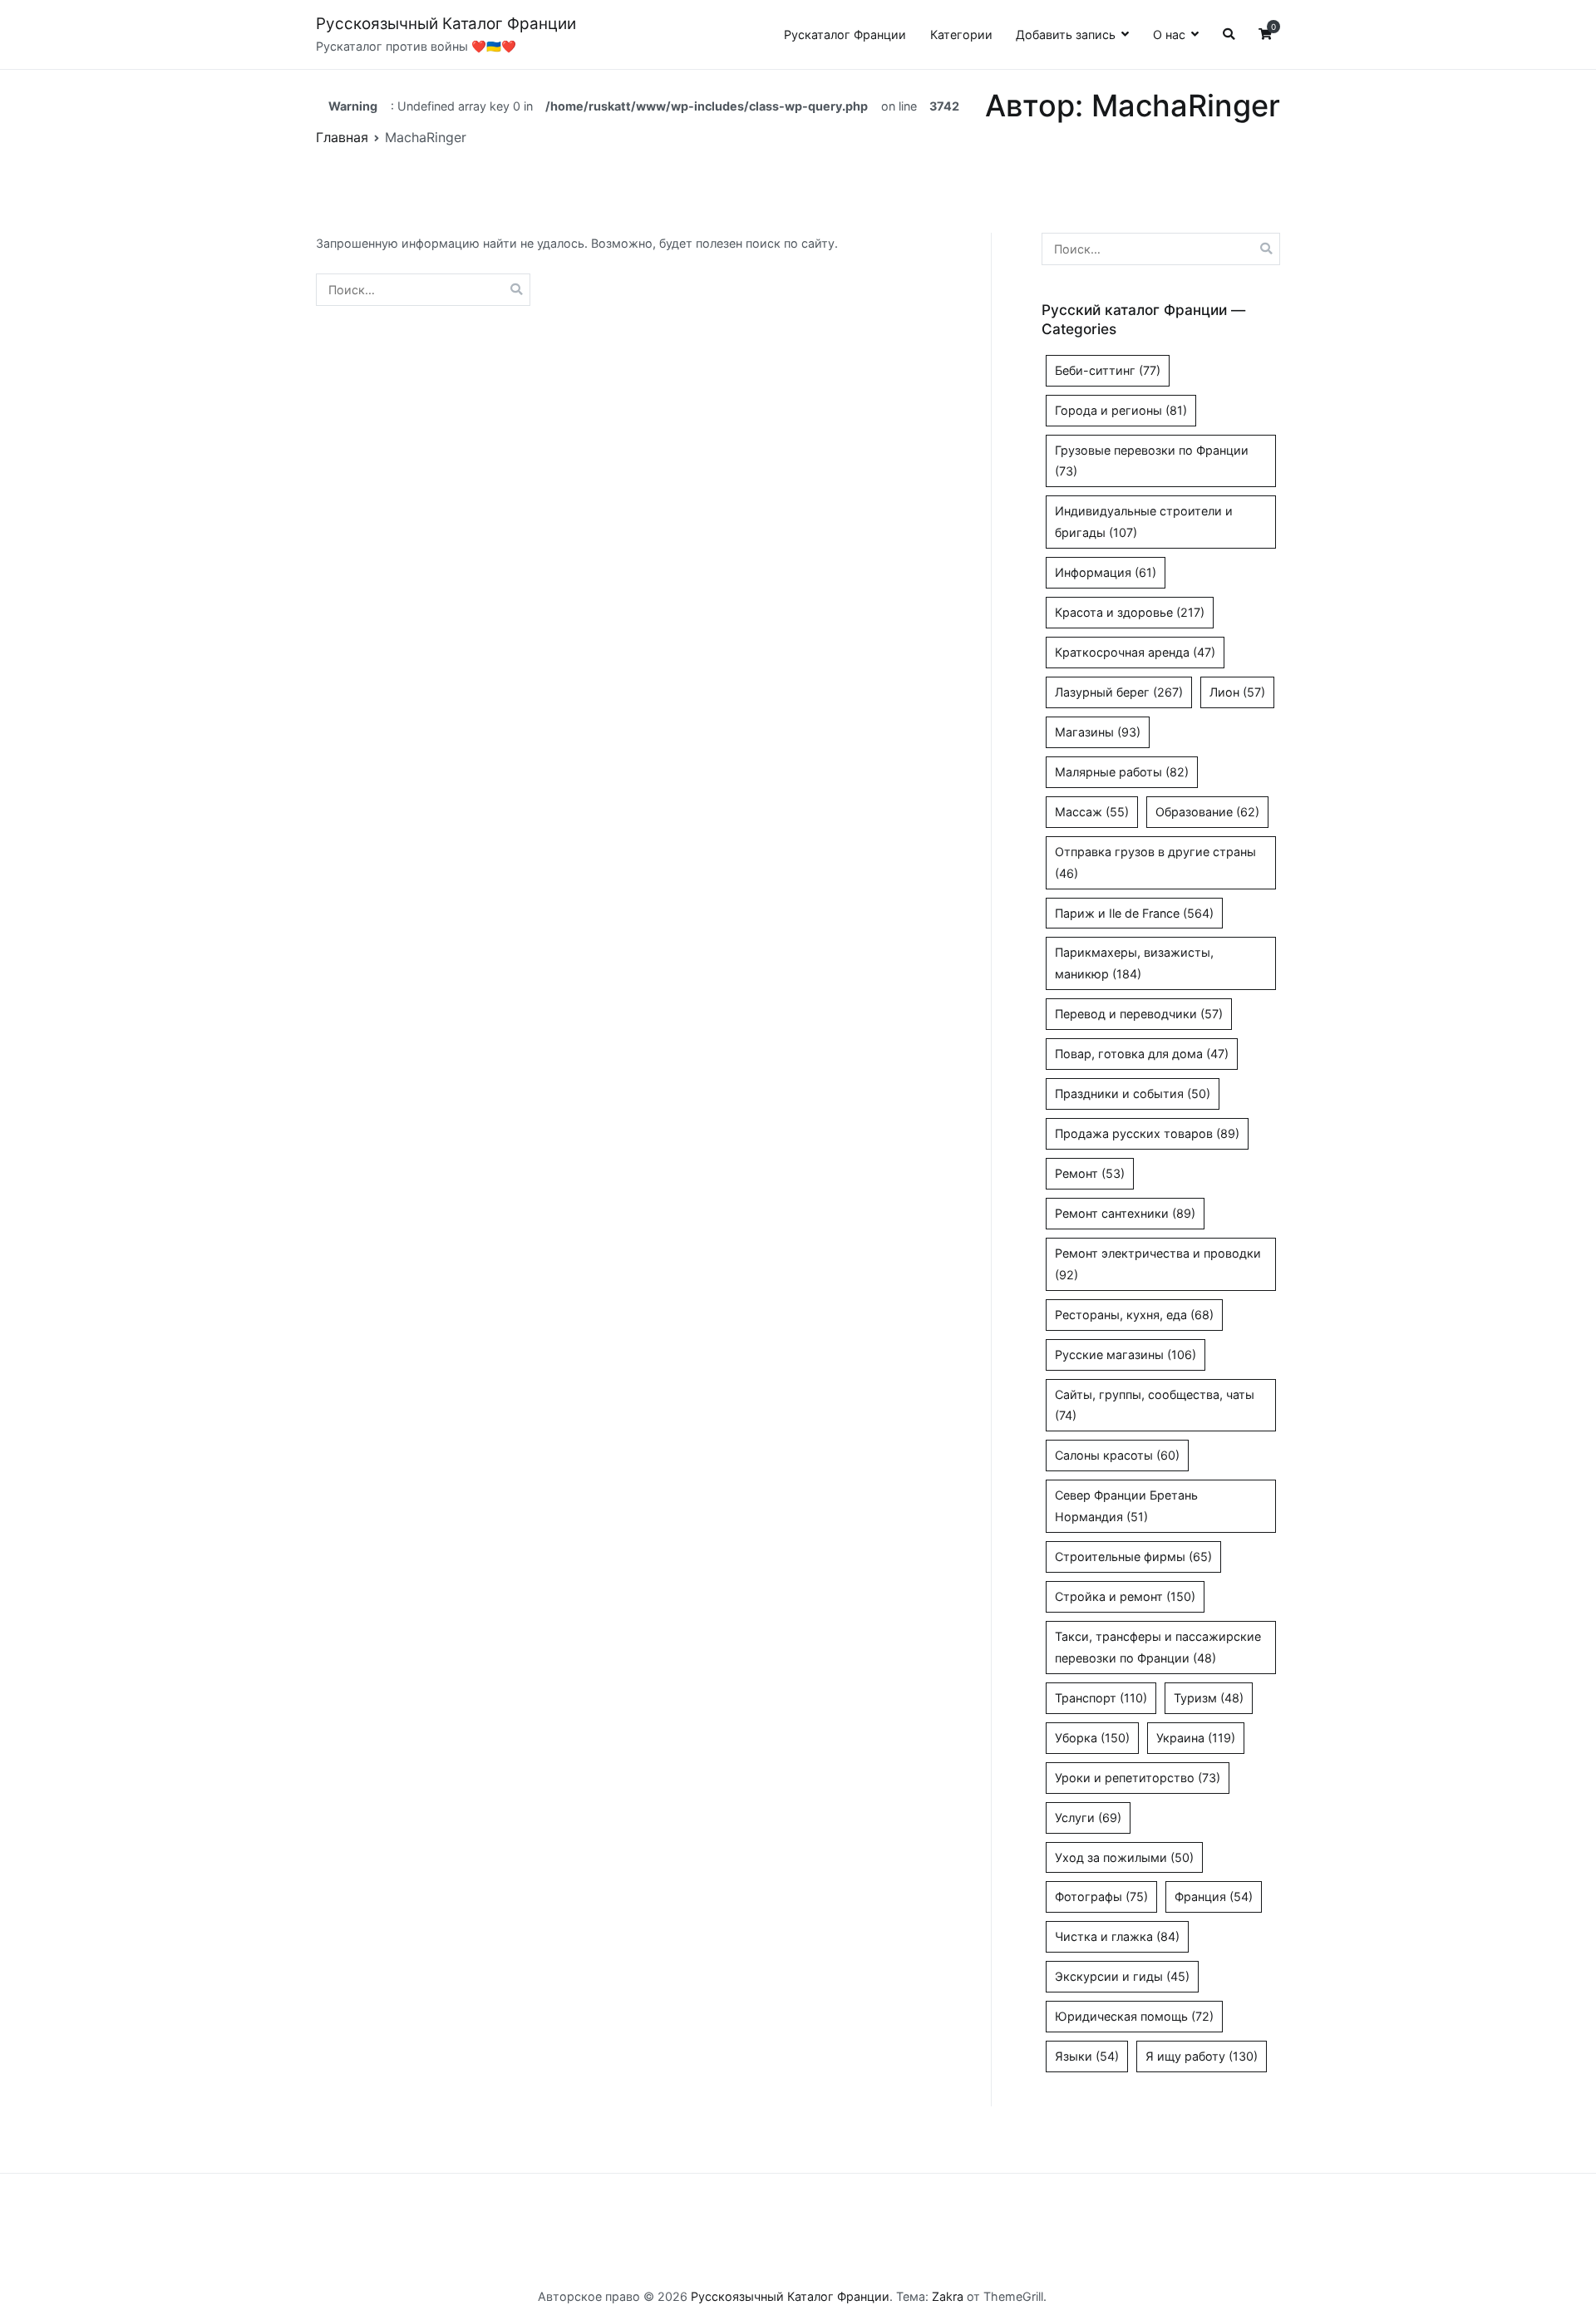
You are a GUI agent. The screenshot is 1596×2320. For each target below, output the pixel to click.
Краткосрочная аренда (1135, 652)
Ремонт (1090, 1173)
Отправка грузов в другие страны (1155, 862)
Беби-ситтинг (1108, 370)
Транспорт (1101, 1698)
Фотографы (1101, 1896)
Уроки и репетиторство (1138, 1778)
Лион (1237, 692)
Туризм (1209, 1698)
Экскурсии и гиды (1122, 1976)
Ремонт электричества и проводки (1158, 1264)
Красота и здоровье (1130, 612)
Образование (1207, 812)
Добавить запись (1066, 34)
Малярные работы (1122, 772)
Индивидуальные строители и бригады (1144, 522)
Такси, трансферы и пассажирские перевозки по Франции (1158, 1647)
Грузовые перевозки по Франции (1152, 461)
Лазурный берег (1119, 692)
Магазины (1098, 732)
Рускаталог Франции (845, 34)
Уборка (1092, 1738)
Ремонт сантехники (1125, 1213)
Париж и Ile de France (1134, 913)
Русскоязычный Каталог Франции (446, 24)
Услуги (1088, 1818)
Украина (1196, 1738)
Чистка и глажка (1117, 1936)
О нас (1169, 34)
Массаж (1092, 812)
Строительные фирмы (1133, 1557)
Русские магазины (1126, 1355)
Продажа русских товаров (1147, 1133)
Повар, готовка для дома (1142, 1054)
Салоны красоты (1117, 1455)
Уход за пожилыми (1124, 1857)
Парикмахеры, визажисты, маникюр (1134, 963)
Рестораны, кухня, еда (1134, 1315)
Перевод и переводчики (1139, 1014)
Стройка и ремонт (1125, 1596)
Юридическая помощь (1134, 2016)
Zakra (948, 2296)
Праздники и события (1133, 1094)
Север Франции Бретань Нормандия (1126, 1506)
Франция (1214, 1896)
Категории (961, 34)
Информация (1106, 572)
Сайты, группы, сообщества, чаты (1155, 1405)
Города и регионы (1121, 410)
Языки (1087, 2056)
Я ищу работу (1202, 2056)
